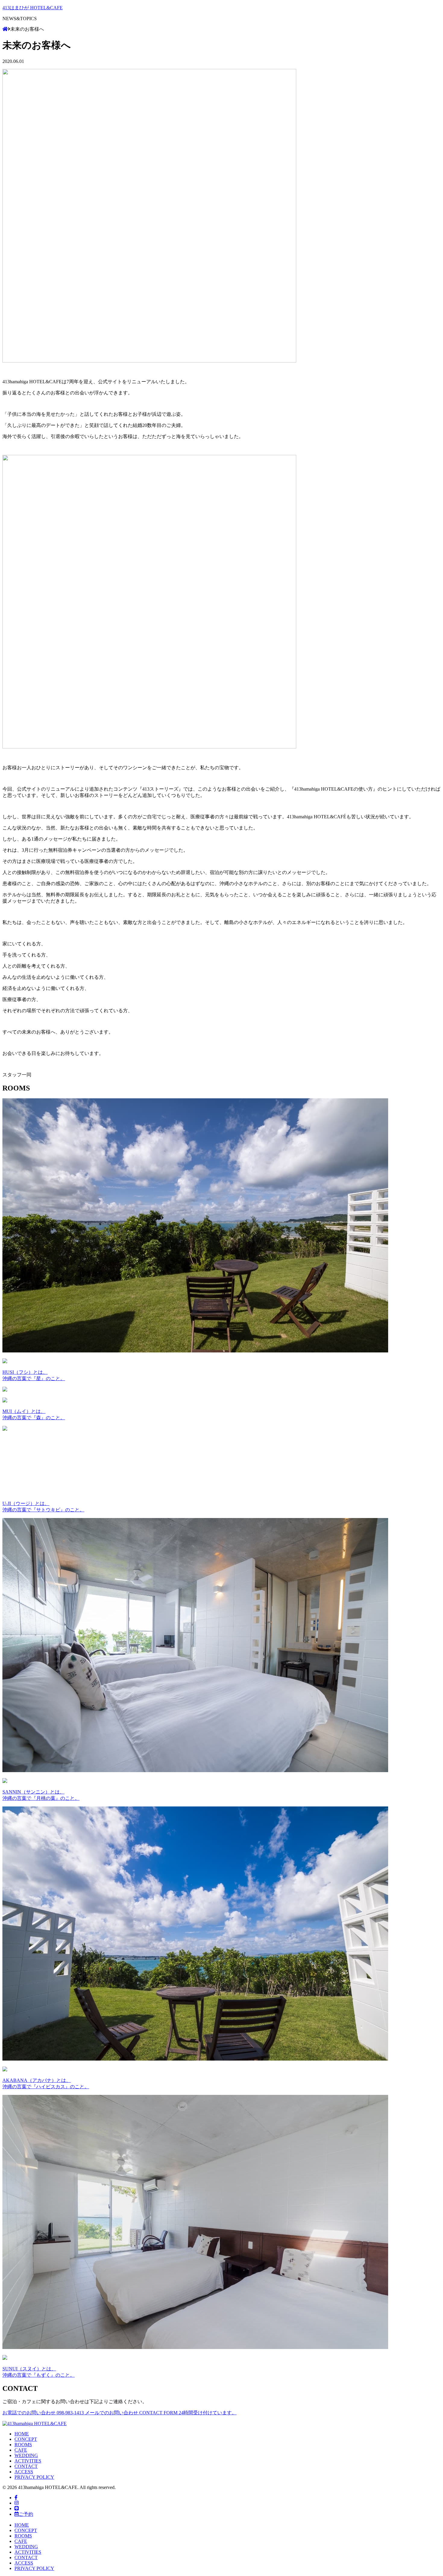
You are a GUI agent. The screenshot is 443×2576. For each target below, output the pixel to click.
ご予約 (26, 2514)
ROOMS (23, 2445)
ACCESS (24, 2472)
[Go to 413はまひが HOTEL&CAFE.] (5, 29)
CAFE (21, 2450)
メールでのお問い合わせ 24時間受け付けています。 (161, 2413)
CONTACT (26, 2466)
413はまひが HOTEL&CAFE (33, 8)
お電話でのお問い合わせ (43, 2413)
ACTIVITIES (28, 2461)
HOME (22, 2434)
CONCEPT (26, 2439)
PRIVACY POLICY (34, 2477)
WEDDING (26, 2455)
